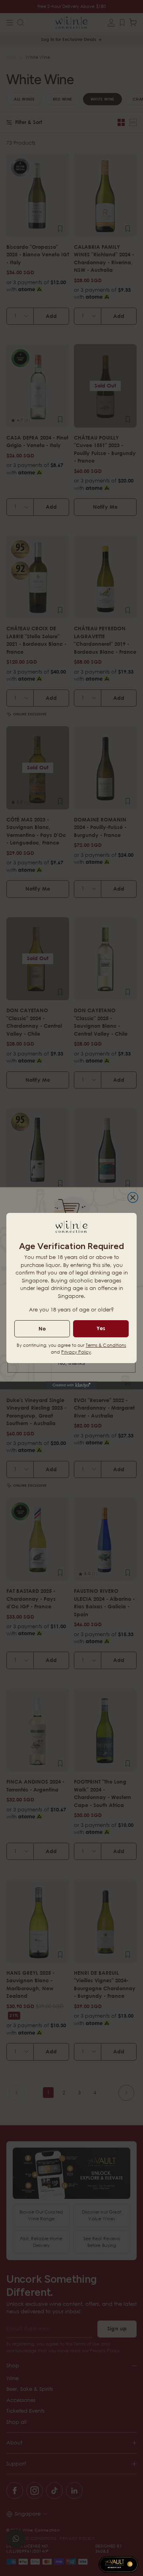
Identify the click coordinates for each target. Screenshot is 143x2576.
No (42, 1329)
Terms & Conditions (106, 1345)
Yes (101, 1328)
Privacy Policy (76, 1352)
